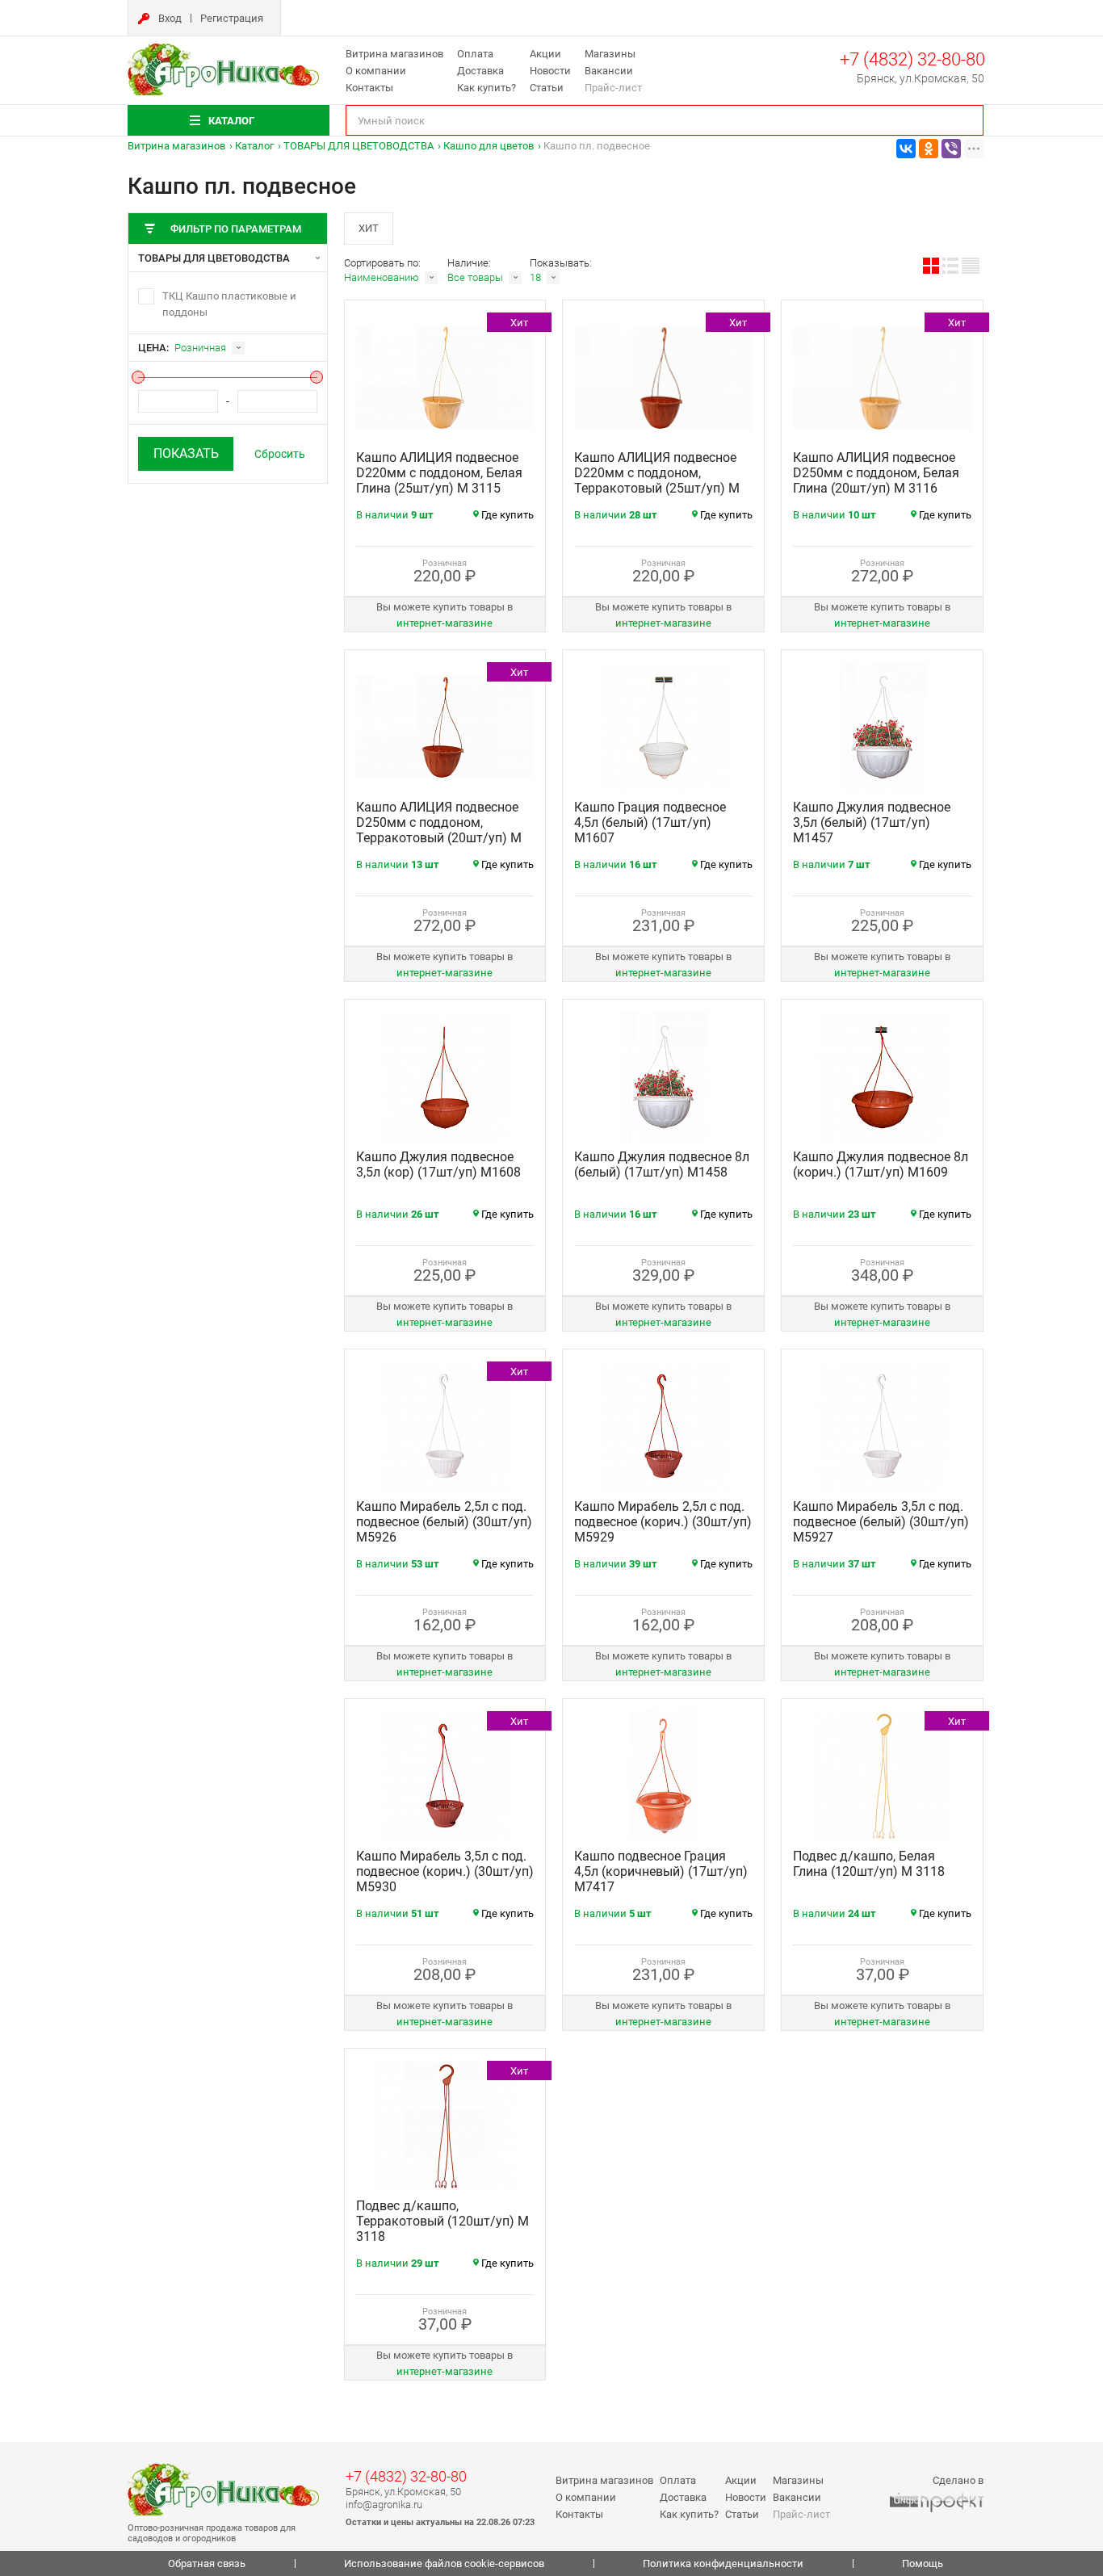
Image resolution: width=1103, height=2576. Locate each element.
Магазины (610, 54)
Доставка (480, 71)
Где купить (507, 515)
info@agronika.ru (384, 2505)
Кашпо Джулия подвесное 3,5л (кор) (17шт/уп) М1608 (438, 1164)
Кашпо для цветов (489, 146)
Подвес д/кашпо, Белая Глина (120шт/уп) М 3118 (869, 1864)
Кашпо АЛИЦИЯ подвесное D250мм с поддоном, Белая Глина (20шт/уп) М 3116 (876, 473)
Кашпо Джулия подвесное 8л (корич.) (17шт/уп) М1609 (881, 1164)
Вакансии (609, 71)
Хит (369, 228)
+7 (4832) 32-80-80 (912, 59)
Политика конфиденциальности (723, 2563)
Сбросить (280, 454)
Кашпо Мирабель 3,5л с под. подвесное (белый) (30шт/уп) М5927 (881, 1522)
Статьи (547, 88)
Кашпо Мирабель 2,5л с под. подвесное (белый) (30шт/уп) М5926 (444, 1522)
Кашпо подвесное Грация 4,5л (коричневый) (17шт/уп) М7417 (661, 1871)
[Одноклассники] (929, 149)
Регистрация (232, 18)
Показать (186, 453)
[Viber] (951, 149)
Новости (550, 71)
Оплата (475, 54)
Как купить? (486, 88)
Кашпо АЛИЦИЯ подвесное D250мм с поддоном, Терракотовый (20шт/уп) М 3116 (439, 830)
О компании (376, 71)
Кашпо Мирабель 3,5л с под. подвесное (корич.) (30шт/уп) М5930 (445, 1871)
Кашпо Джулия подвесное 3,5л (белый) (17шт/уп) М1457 (872, 822)
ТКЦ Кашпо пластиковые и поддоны (229, 304)
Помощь (923, 2563)
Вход (170, 18)
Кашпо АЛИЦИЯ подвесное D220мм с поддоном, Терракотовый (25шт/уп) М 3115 (657, 480)
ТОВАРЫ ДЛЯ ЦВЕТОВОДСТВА (359, 146)
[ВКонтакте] (906, 149)
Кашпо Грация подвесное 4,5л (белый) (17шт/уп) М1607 (650, 822)
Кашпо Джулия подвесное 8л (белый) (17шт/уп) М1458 (662, 1164)
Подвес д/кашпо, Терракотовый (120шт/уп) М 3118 (442, 2221)
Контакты (369, 88)
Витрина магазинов (394, 54)
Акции (545, 54)
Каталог (254, 146)
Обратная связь (207, 2563)
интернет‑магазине (445, 623)
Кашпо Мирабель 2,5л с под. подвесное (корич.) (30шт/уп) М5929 (663, 1522)
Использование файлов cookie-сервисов (444, 2563)
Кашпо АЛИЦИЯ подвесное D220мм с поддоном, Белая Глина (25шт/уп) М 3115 (439, 473)
